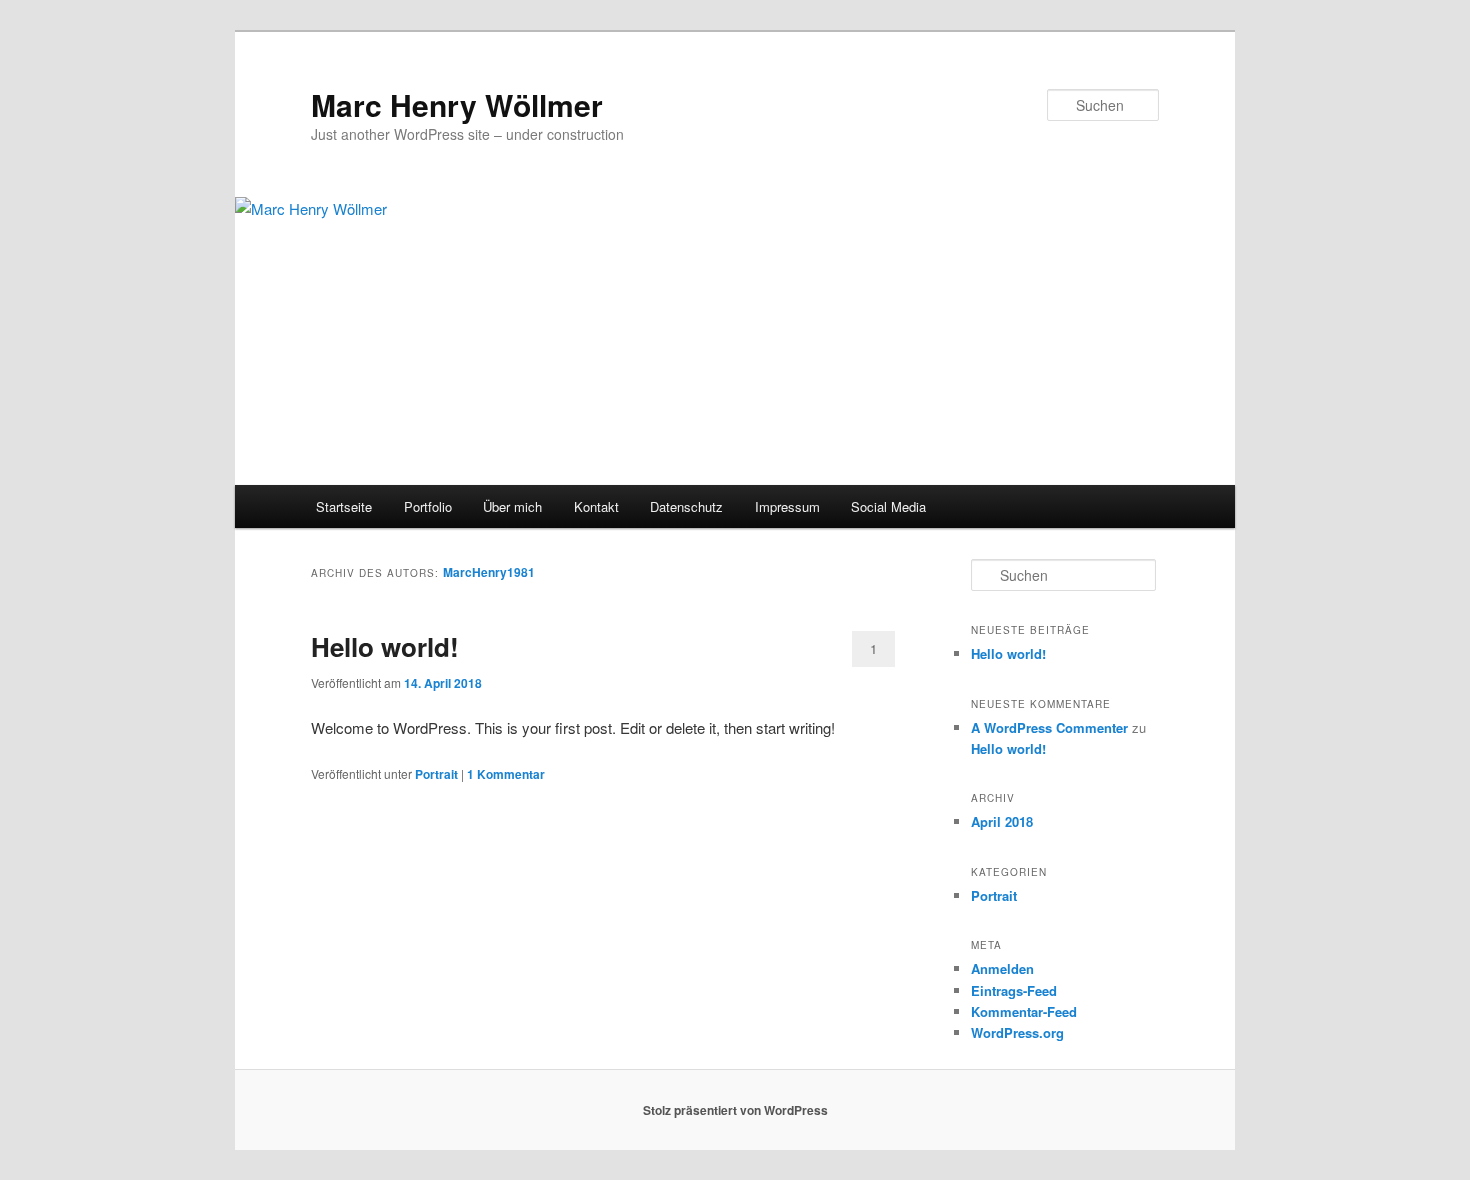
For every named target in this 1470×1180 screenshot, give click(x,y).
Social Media (888, 506)
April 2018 (1002, 821)
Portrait (436, 774)
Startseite (344, 506)
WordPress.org (1017, 1032)
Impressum (787, 506)
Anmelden (1002, 968)
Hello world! (385, 646)
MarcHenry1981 (489, 572)
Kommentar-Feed (1024, 1011)
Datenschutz (686, 506)
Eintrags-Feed (1014, 990)
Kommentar (506, 774)
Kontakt (596, 506)
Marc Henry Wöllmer (457, 104)
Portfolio (428, 506)
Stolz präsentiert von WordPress (735, 1110)
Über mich (512, 506)
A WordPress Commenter (1049, 727)
